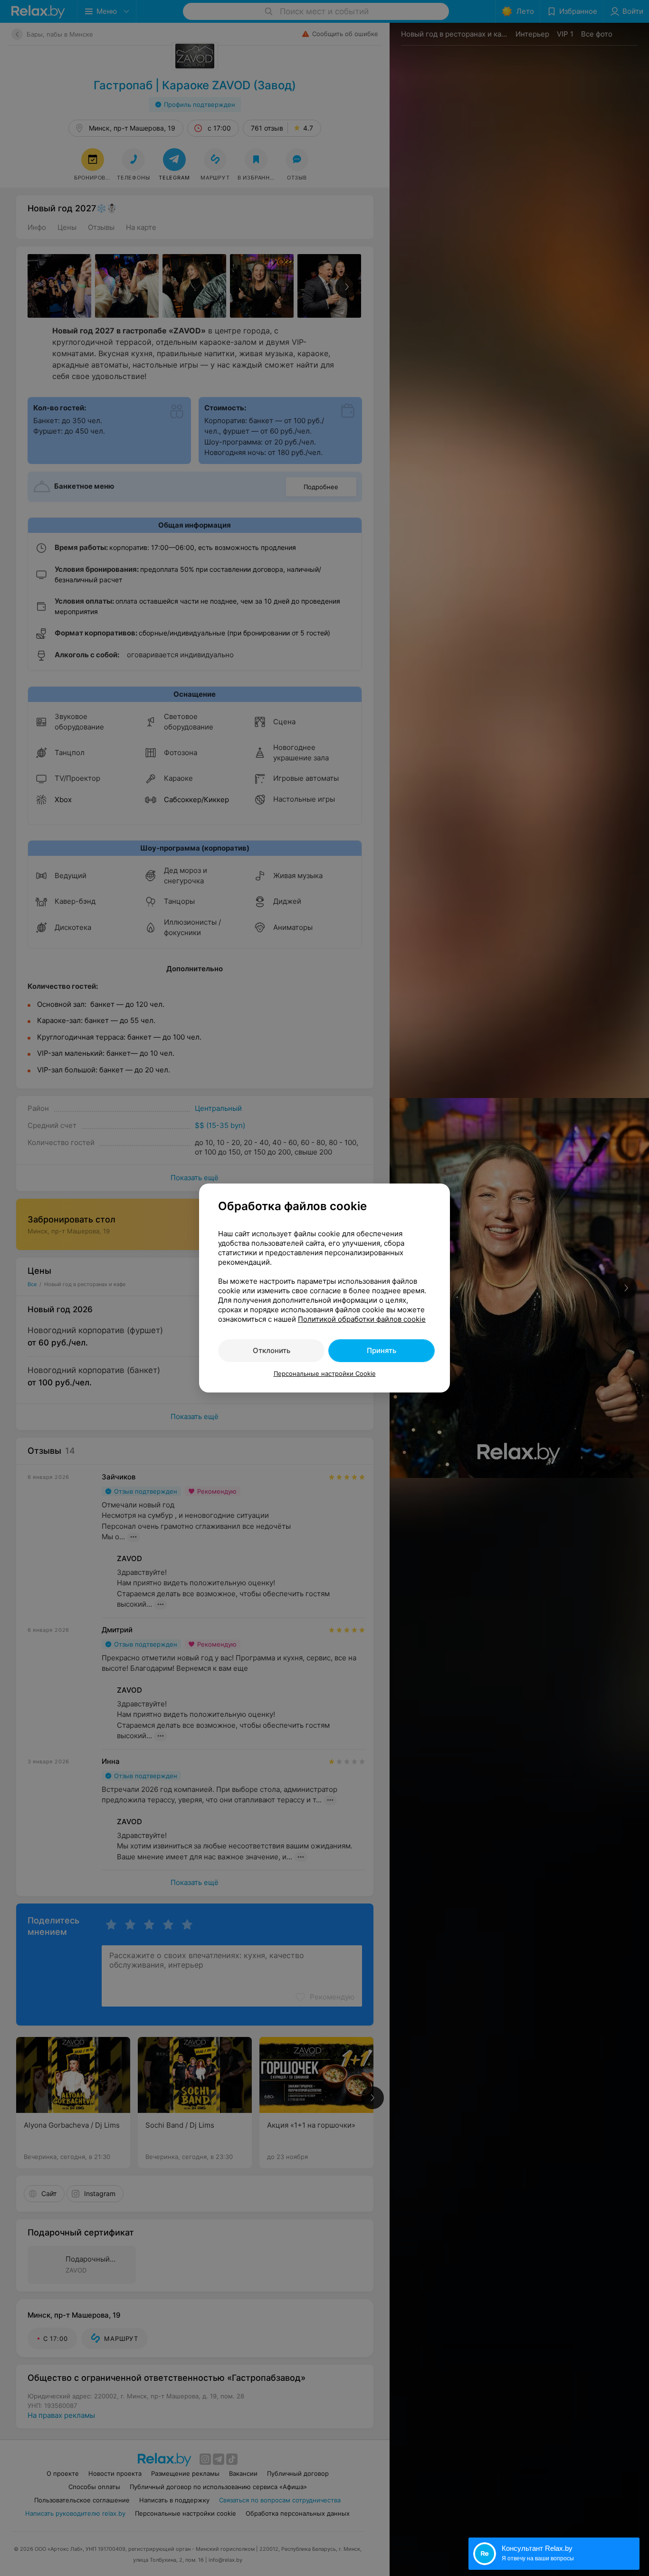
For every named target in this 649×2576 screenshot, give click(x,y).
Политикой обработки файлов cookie (362, 1319)
